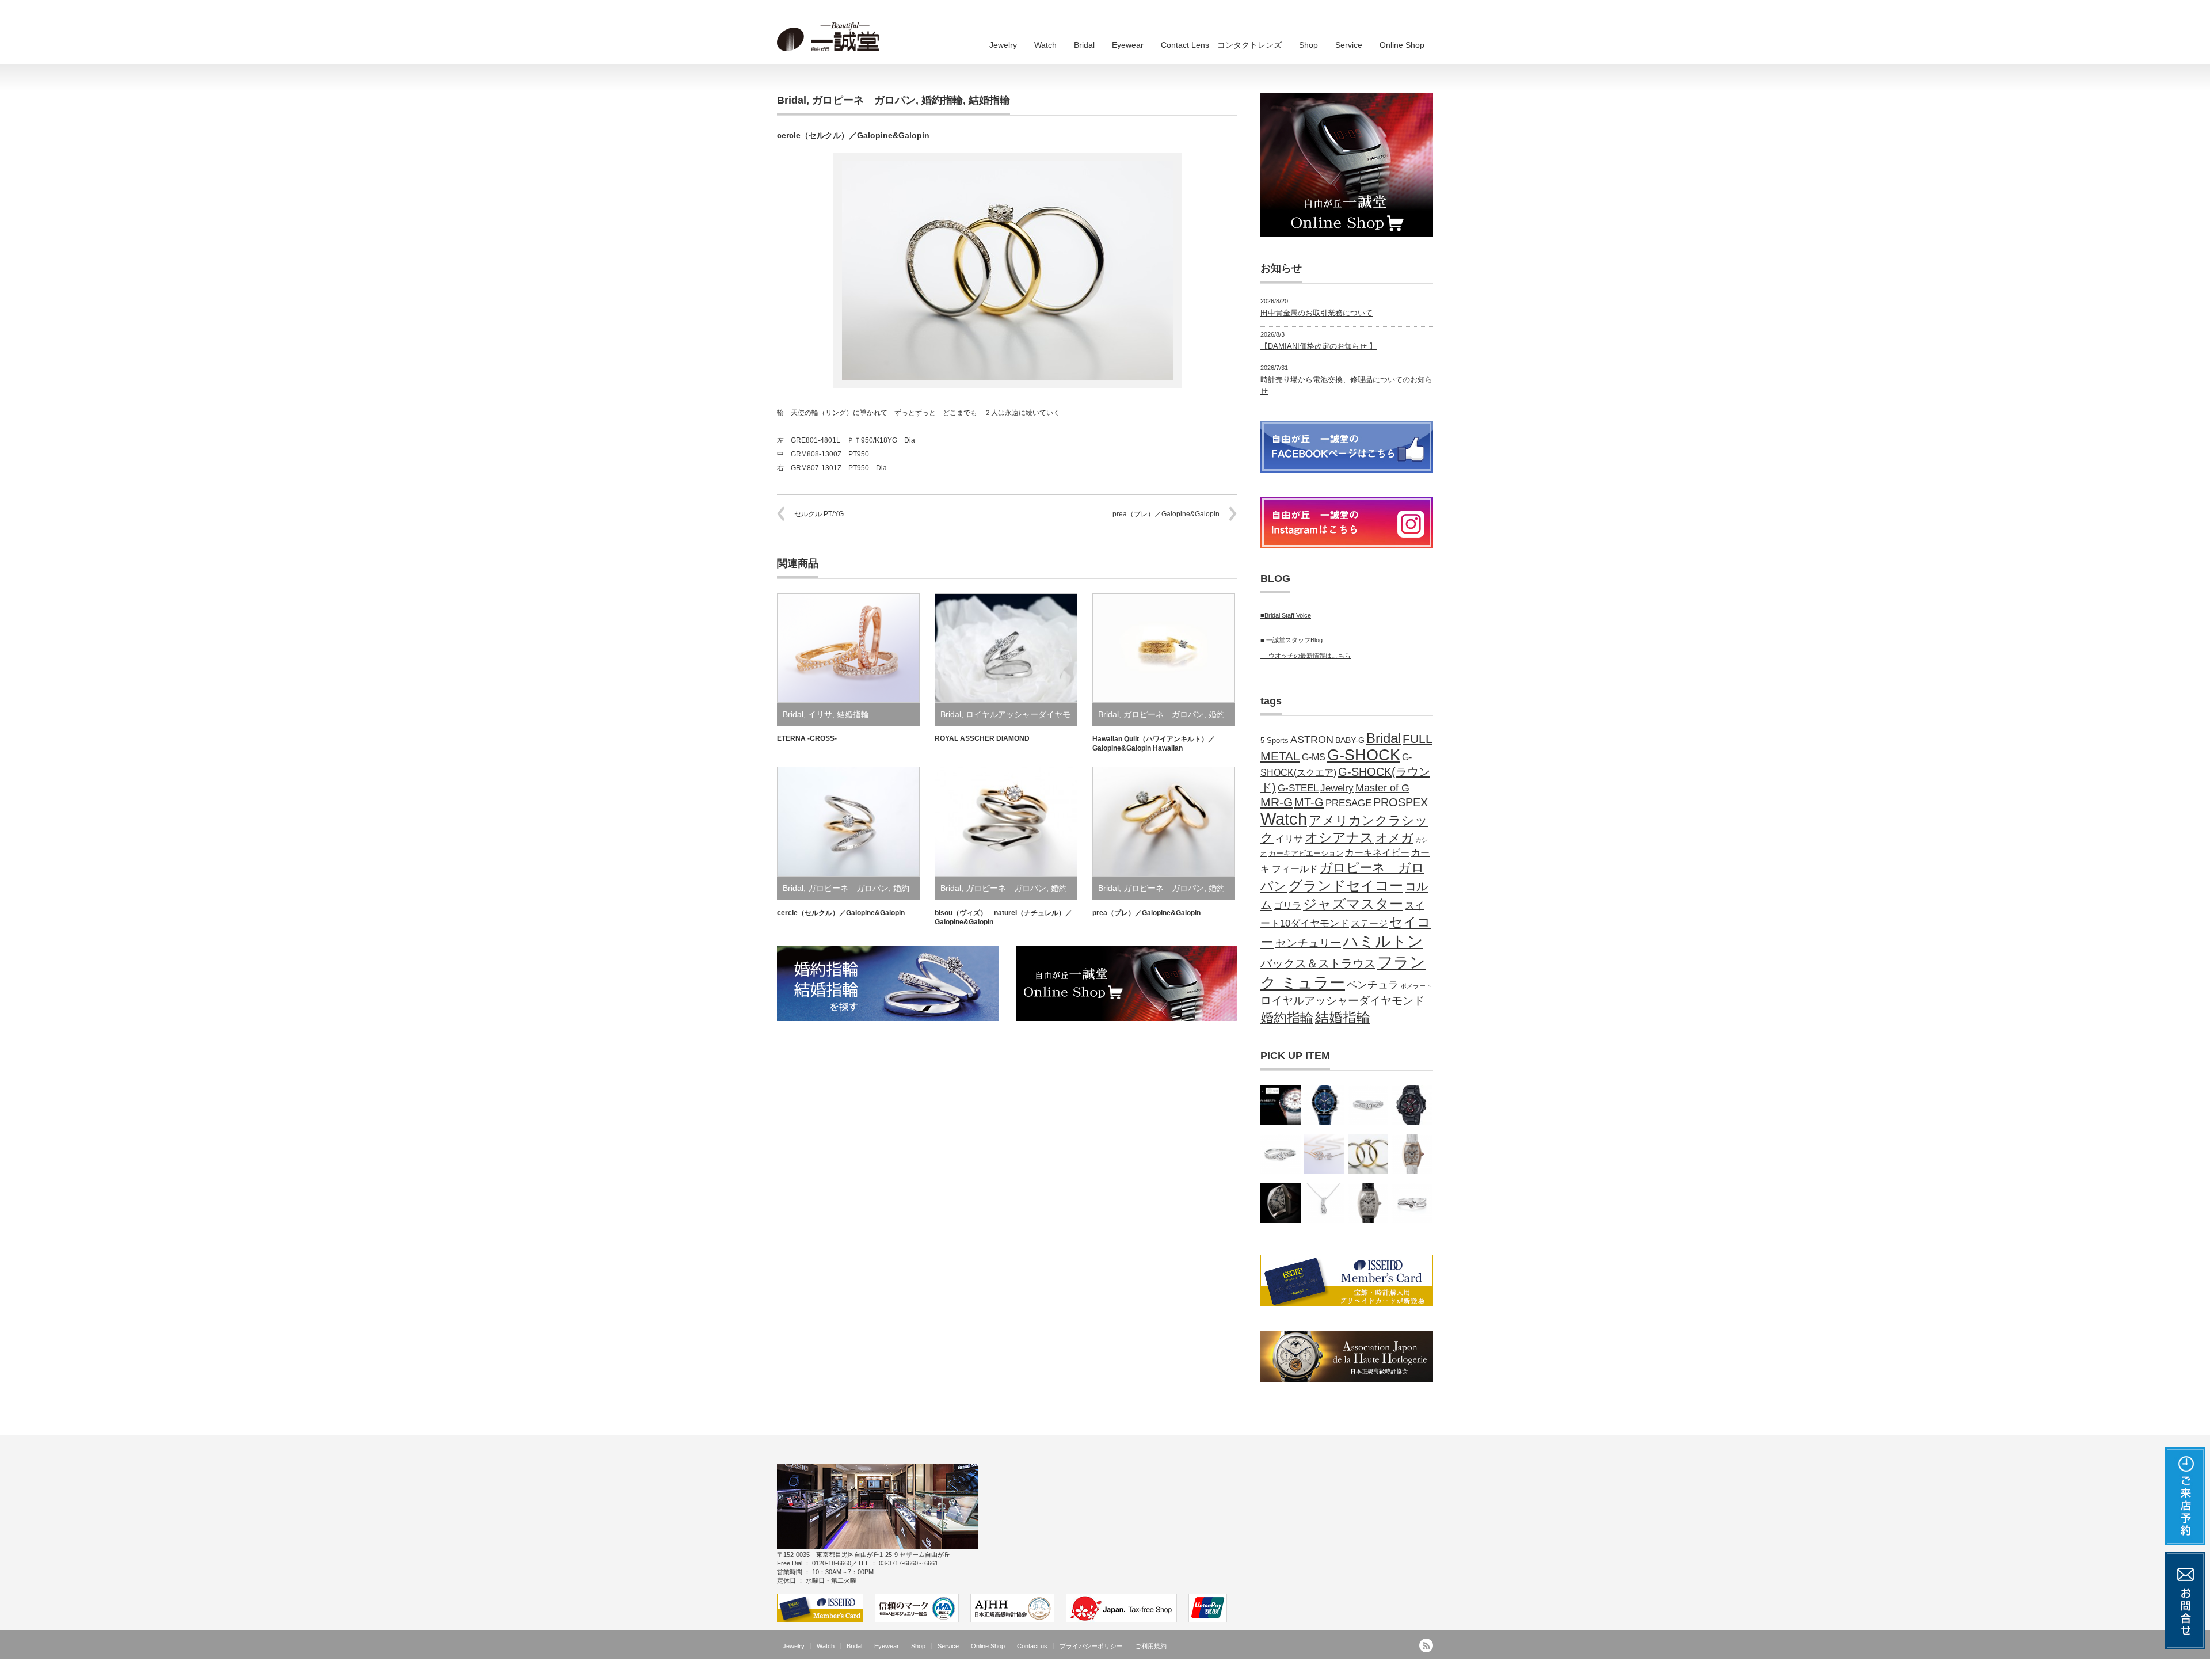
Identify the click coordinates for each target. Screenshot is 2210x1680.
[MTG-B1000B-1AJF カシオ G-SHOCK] (1412, 1105)
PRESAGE (1348, 803)
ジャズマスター (1353, 904)
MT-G (1309, 802)
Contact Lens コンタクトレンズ (1221, 45)
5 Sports (1274, 741)
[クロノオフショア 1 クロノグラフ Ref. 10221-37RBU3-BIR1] (1281, 1105)
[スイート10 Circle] (1281, 1154)
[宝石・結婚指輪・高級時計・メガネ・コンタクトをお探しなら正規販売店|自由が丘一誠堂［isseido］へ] (832, 37)
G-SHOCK (1364, 755)
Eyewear (1128, 45)
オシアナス (1339, 837)
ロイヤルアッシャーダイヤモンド (1342, 1001)
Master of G (1382, 788)
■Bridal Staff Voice (1286, 615)
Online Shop (1402, 45)
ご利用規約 (1151, 1646)
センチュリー (1308, 943)
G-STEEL (1298, 788)
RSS (1426, 1645)
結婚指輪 (989, 100)
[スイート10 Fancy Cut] (1368, 1105)
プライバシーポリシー (1091, 1646)
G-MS (1314, 757)
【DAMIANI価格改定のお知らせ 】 (1319, 346)
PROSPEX (1401, 802)
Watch (1045, 45)
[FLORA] (1324, 1154)
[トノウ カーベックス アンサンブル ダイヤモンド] (1368, 1203)
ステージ (1369, 923)
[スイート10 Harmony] (1412, 1203)
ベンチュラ (1373, 985)
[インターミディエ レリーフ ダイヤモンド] (1412, 1154)
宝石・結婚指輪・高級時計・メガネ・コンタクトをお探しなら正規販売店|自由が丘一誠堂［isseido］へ (1272, 1671)
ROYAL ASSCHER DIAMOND (982, 738)
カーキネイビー (1377, 852)
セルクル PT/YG (819, 514)
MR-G (1277, 802)
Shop (1308, 45)
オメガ (1394, 838)
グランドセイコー (1346, 885)
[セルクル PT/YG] (1368, 1154)
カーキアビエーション (1306, 854)
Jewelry (1003, 45)
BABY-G (1350, 740)
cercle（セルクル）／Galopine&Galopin (841, 913)
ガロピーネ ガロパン (864, 100)
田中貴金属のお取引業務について (1317, 313)
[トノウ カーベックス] (1281, 1203)
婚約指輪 (942, 100)
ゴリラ (1287, 905)
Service (1349, 45)
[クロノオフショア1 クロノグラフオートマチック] (1324, 1105)
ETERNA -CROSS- (807, 738)
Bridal (1084, 45)
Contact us (1032, 1646)
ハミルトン (1383, 941)
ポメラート (1416, 986)
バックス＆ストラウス (1318, 963)
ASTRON (1312, 740)
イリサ (820, 714)
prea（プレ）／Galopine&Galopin (1166, 514)
